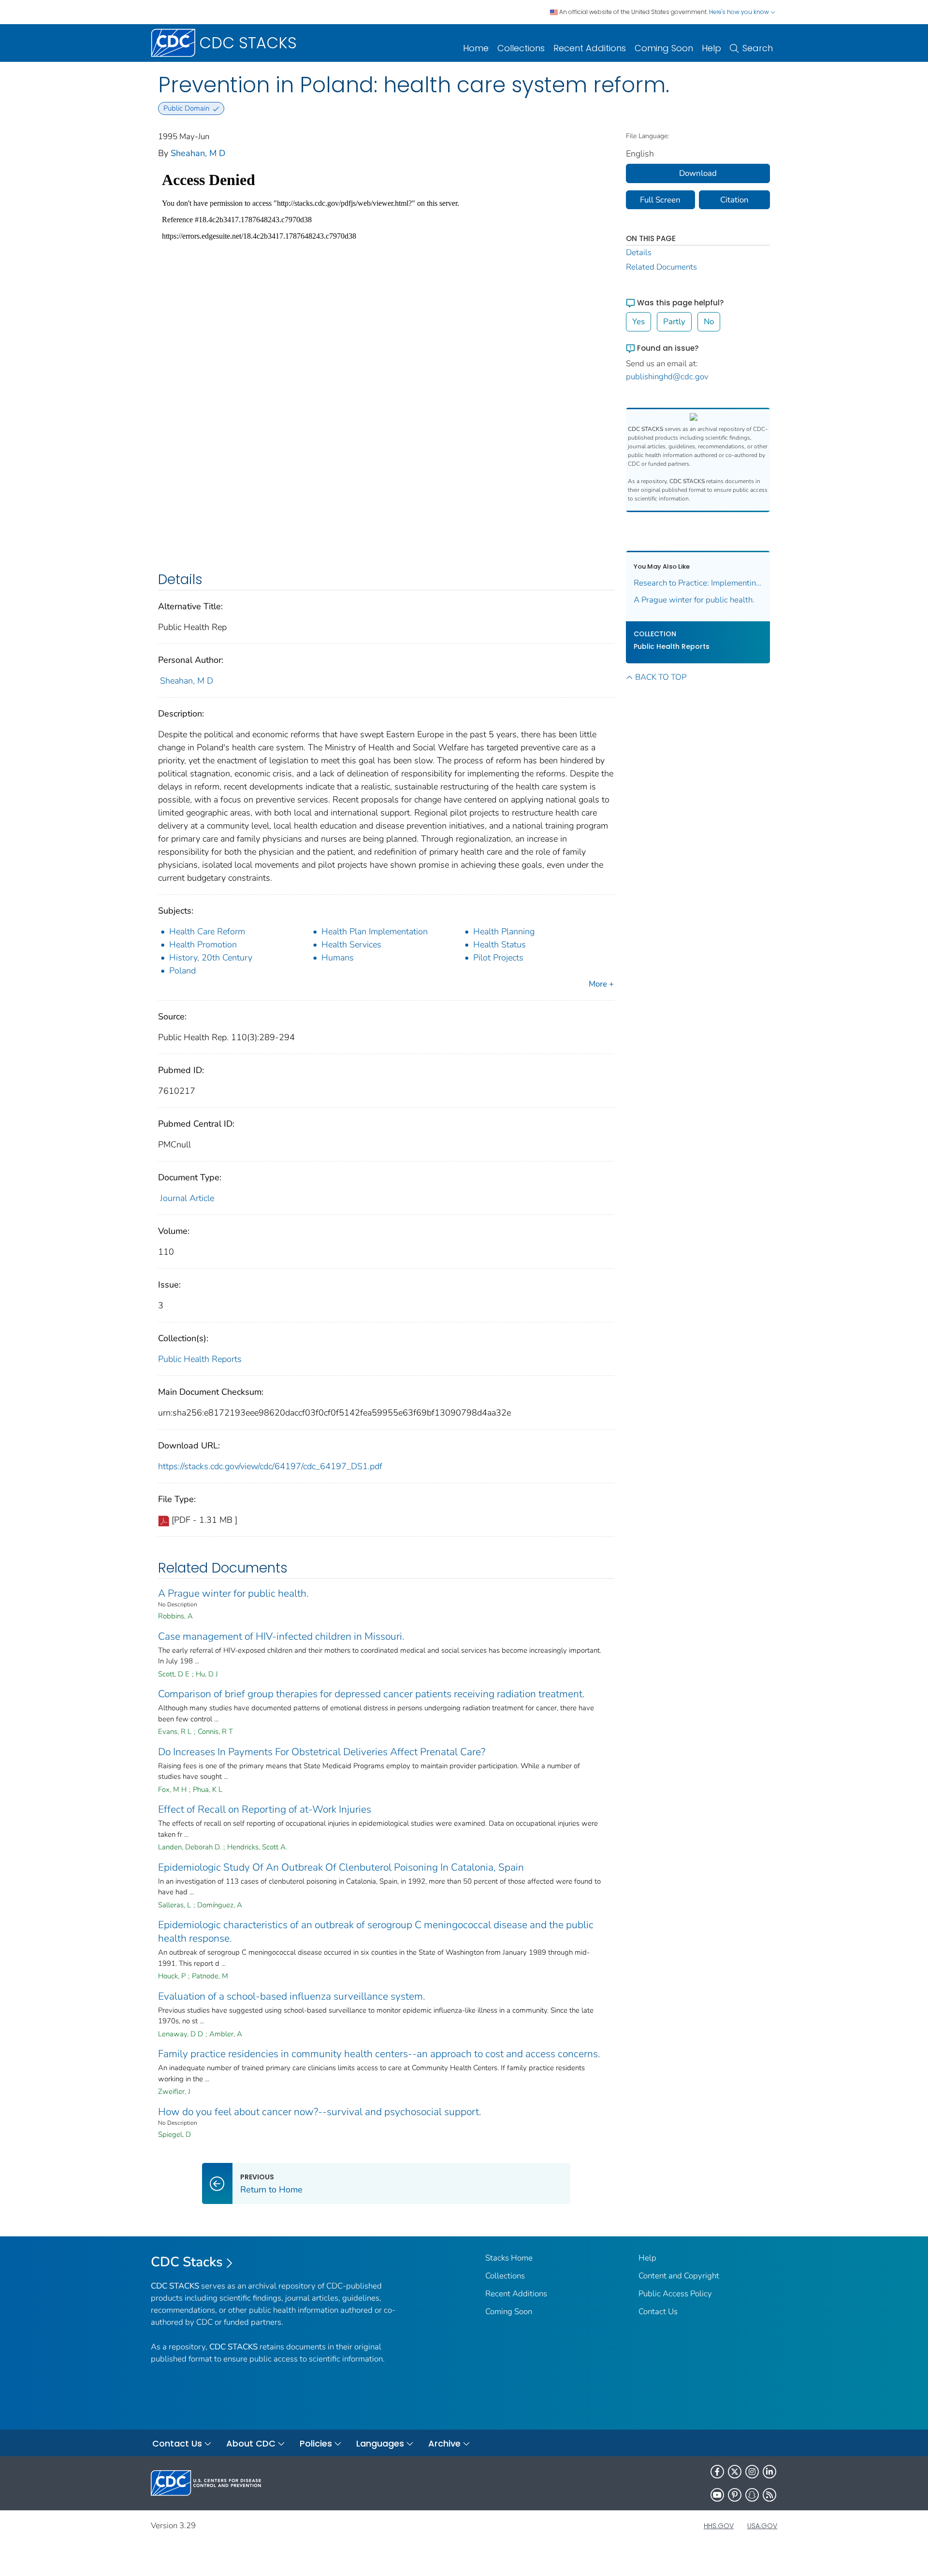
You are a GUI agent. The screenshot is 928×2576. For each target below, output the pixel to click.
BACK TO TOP (661, 677)
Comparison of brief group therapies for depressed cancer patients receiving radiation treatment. (371, 1694)
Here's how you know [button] (740, 12)
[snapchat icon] (752, 2495)
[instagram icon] (752, 2472)
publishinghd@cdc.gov (667, 377)
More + (601, 984)
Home (476, 48)
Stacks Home (509, 2258)
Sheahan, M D (198, 153)
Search (758, 48)
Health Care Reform (207, 931)
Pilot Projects (498, 958)
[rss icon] (769, 2495)
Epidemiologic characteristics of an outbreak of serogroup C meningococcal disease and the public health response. (376, 1932)
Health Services (351, 945)
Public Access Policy (675, 2294)
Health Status (500, 945)
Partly (674, 322)
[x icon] (735, 2472)
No (709, 322)
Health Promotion (203, 945)
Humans (338, 958)
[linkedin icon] (769, 2472)
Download (698, 173)
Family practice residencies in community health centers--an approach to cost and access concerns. (379, 2054)
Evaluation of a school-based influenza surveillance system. (292, 1996)
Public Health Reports (200, 1359)
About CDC (251, 2443)
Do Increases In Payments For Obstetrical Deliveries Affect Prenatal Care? (322, 1752)
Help (711, 48)
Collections (521, 48)
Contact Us (658, 2311)
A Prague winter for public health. (233, 1593)
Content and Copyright (679, 2276)
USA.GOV (762, 2526)
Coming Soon (664, 48)
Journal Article (187, 1198)
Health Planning (504, 931)
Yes (638, 322)
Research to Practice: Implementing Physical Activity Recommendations (698, 583)
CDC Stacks (187, 2262)
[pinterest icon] (735, 2495)
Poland (182, 971)
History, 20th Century (211, 958)
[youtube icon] (717, 2495)
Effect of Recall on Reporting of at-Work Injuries (265, 1809)
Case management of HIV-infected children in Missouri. (281, 1636)
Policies (316, 2443)
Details (639, 252)
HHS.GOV (719, 2526)
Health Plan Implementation (375, 931)
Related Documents (661, 267)
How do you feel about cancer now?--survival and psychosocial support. (320, 2112)
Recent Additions (590, 48)
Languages (380, 2443)
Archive (444, 2443)
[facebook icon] (717, 2472)
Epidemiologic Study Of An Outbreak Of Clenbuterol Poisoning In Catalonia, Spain (341, 1867)
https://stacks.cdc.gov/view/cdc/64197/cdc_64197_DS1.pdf (270, 1466)
